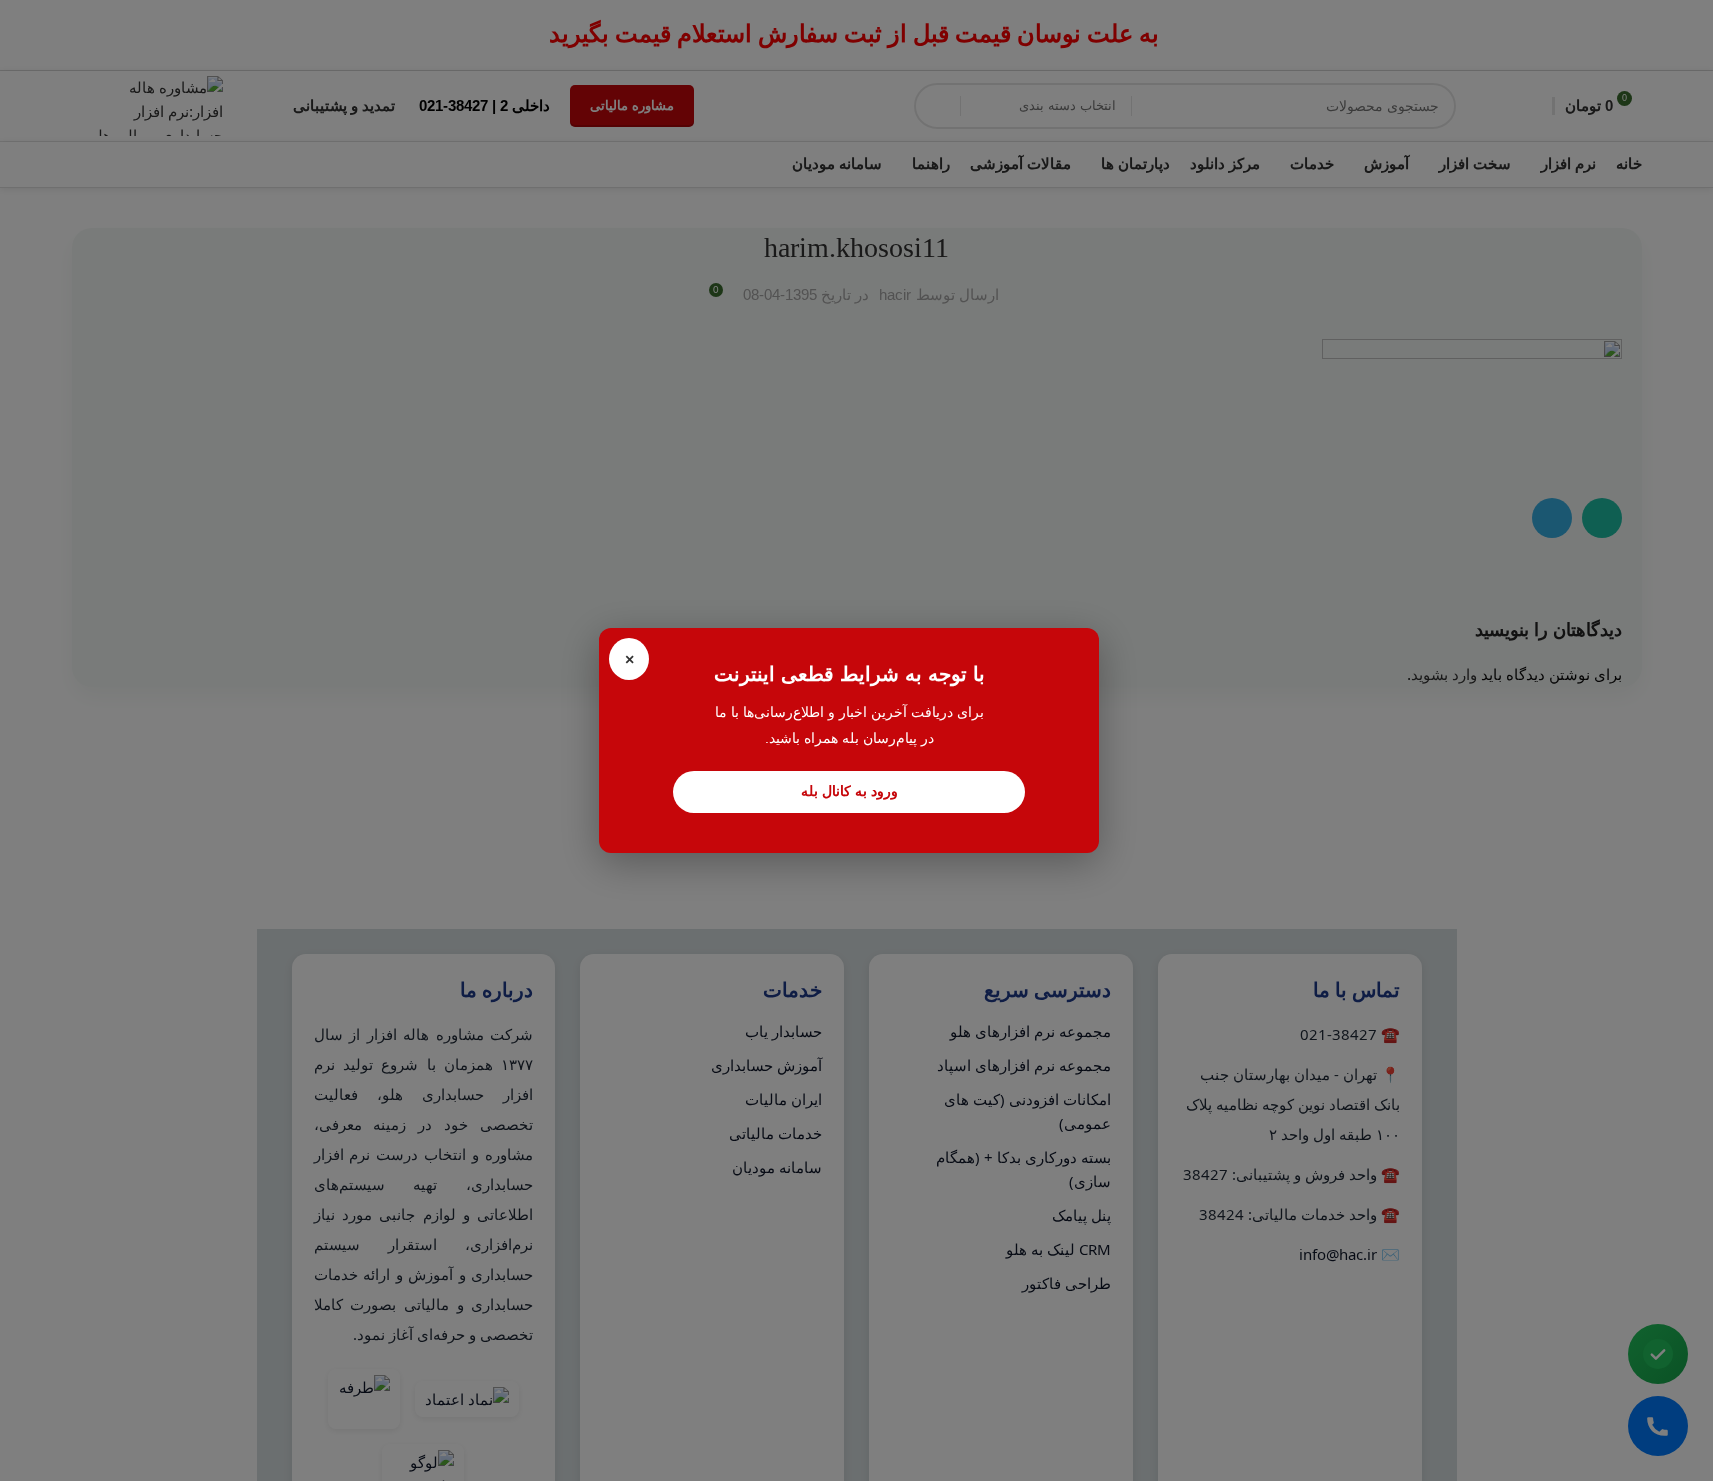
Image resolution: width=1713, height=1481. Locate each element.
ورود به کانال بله (849, 791)
